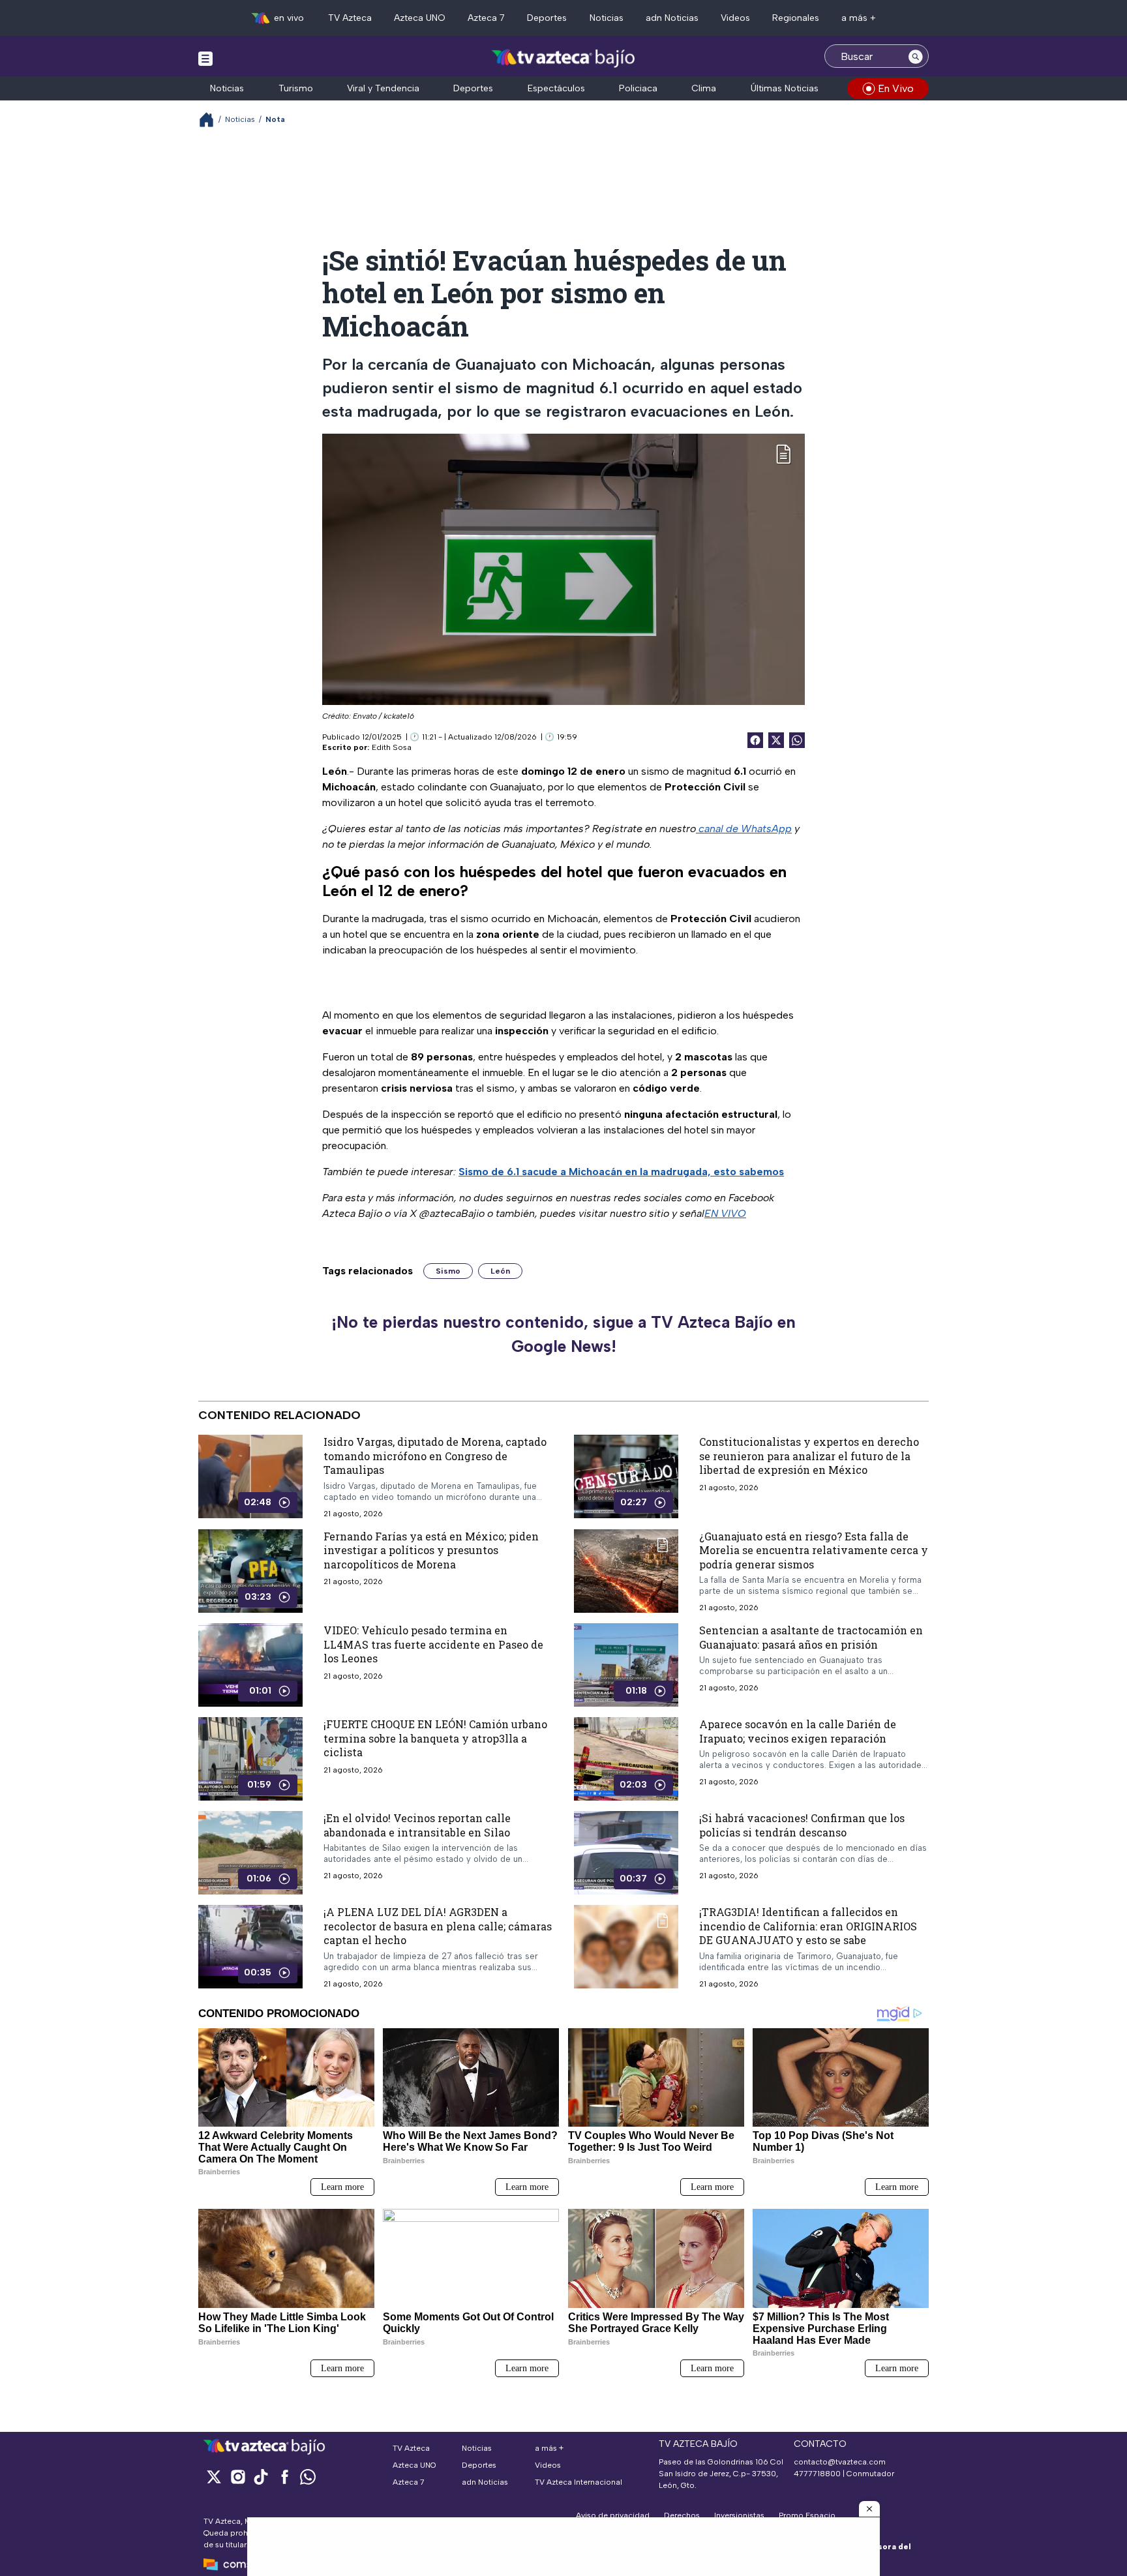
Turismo (296, 88)
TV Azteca (350, 18)
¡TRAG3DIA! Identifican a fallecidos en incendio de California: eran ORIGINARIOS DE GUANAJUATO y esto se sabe (808, 1926)
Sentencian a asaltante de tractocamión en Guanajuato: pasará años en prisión (811, 1637)
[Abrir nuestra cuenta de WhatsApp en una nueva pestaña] (308, 2477)
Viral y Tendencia (383, 88)
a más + (859, 18)
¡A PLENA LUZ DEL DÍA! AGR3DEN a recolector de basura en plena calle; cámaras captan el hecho (438, 1926)
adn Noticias (672, 18)
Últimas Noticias (785, 88)
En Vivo (896, 88)
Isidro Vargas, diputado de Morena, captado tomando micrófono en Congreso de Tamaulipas (435, 1456)
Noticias (607, 18)
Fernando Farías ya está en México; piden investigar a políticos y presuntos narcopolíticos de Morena (431, 1550)
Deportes (547, 18)
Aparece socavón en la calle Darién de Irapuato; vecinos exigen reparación (798, 1731)
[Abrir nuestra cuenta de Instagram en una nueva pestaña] (237, 2477)
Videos (735, 18)
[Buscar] (916, 56)
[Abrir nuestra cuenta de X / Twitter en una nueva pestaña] (214, 2477)
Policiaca (638, 88)
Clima (704, 88)
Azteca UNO (420, 18)
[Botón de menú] (205, 58)
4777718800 (817, 2474)
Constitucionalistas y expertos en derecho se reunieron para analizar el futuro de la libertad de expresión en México (809, 1456)
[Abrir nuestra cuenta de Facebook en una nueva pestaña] (284, 2477)
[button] (869, 2509)
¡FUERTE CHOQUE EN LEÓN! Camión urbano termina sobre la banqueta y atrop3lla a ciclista (435, 1738)
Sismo (448, 1271)
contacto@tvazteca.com (840, 2462)
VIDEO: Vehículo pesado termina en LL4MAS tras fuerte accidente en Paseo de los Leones (433, 1644)
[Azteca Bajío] (564, 58)
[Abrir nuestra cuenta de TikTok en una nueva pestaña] (261, 2477)
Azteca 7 (486, 18)
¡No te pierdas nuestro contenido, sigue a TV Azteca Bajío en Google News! (563, 1334)
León (500, 1271)
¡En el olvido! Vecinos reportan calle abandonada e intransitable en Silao (417, 1825)
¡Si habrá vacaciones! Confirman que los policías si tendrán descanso (802, 1825)
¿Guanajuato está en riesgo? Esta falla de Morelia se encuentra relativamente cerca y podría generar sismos (814, 1550)
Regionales (796, 18)
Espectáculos (556, 88)
